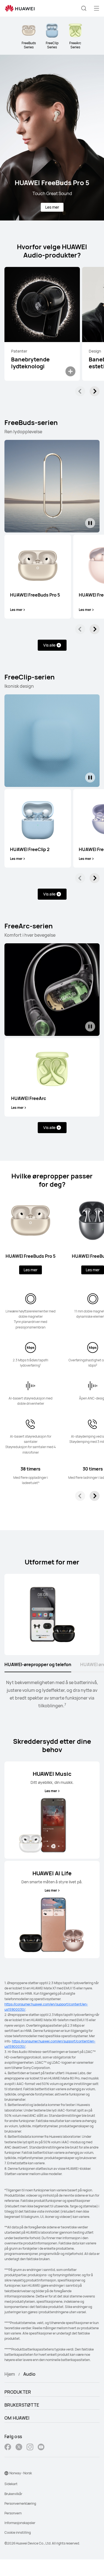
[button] (84, 8)
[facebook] (8, 2448)
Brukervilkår (13, 2494)
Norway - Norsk (21, 2473)
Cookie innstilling (18, 2532)
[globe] (6, 2473)
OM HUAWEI (17, 2418)
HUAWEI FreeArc (29, 1098)
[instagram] (30, 2448)
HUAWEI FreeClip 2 (30, 849)
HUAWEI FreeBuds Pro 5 (35, 595)
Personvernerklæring (20, 2503)
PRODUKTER (18, 2392)
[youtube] (41, 2448)
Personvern (13, 2513)
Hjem (10, 2374)
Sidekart (11, 2484)
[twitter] (19, 2448)
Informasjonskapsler (20, 2523)
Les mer (52, 207)
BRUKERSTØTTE (22, 2405)
